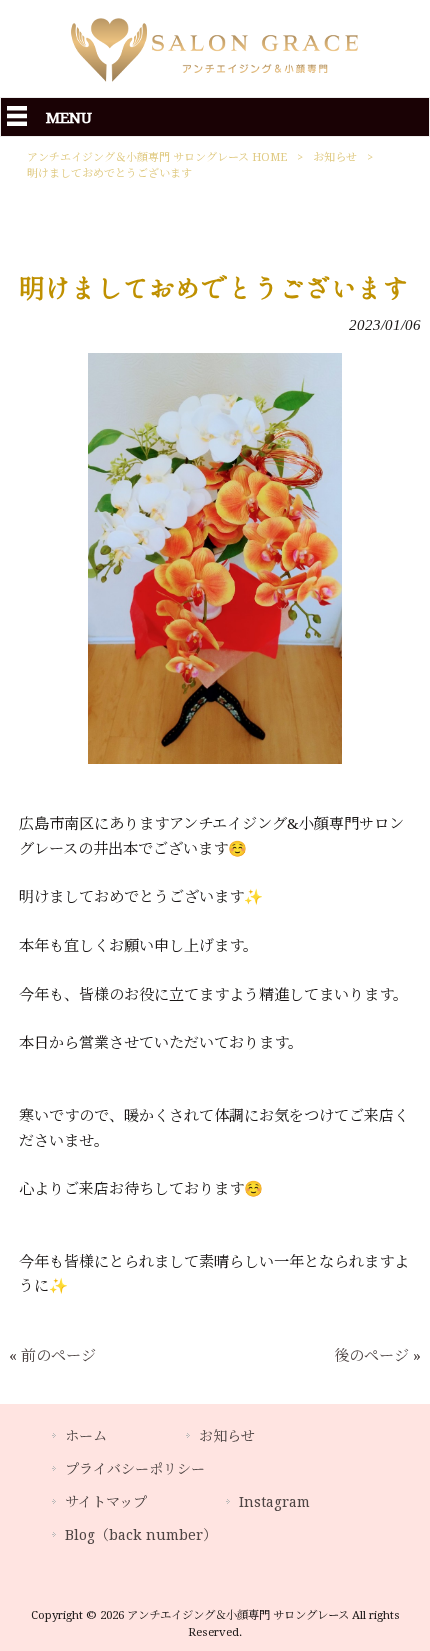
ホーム (86, 1436)
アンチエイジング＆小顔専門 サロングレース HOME (157, 157)
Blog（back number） (141, 1535)
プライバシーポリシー (135, 1469)
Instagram (274, 1502)
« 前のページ (52, 1356)
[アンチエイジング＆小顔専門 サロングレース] (215, 85)
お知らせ (335, 157)
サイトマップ (106, 1502)
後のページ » (377, 1356)
